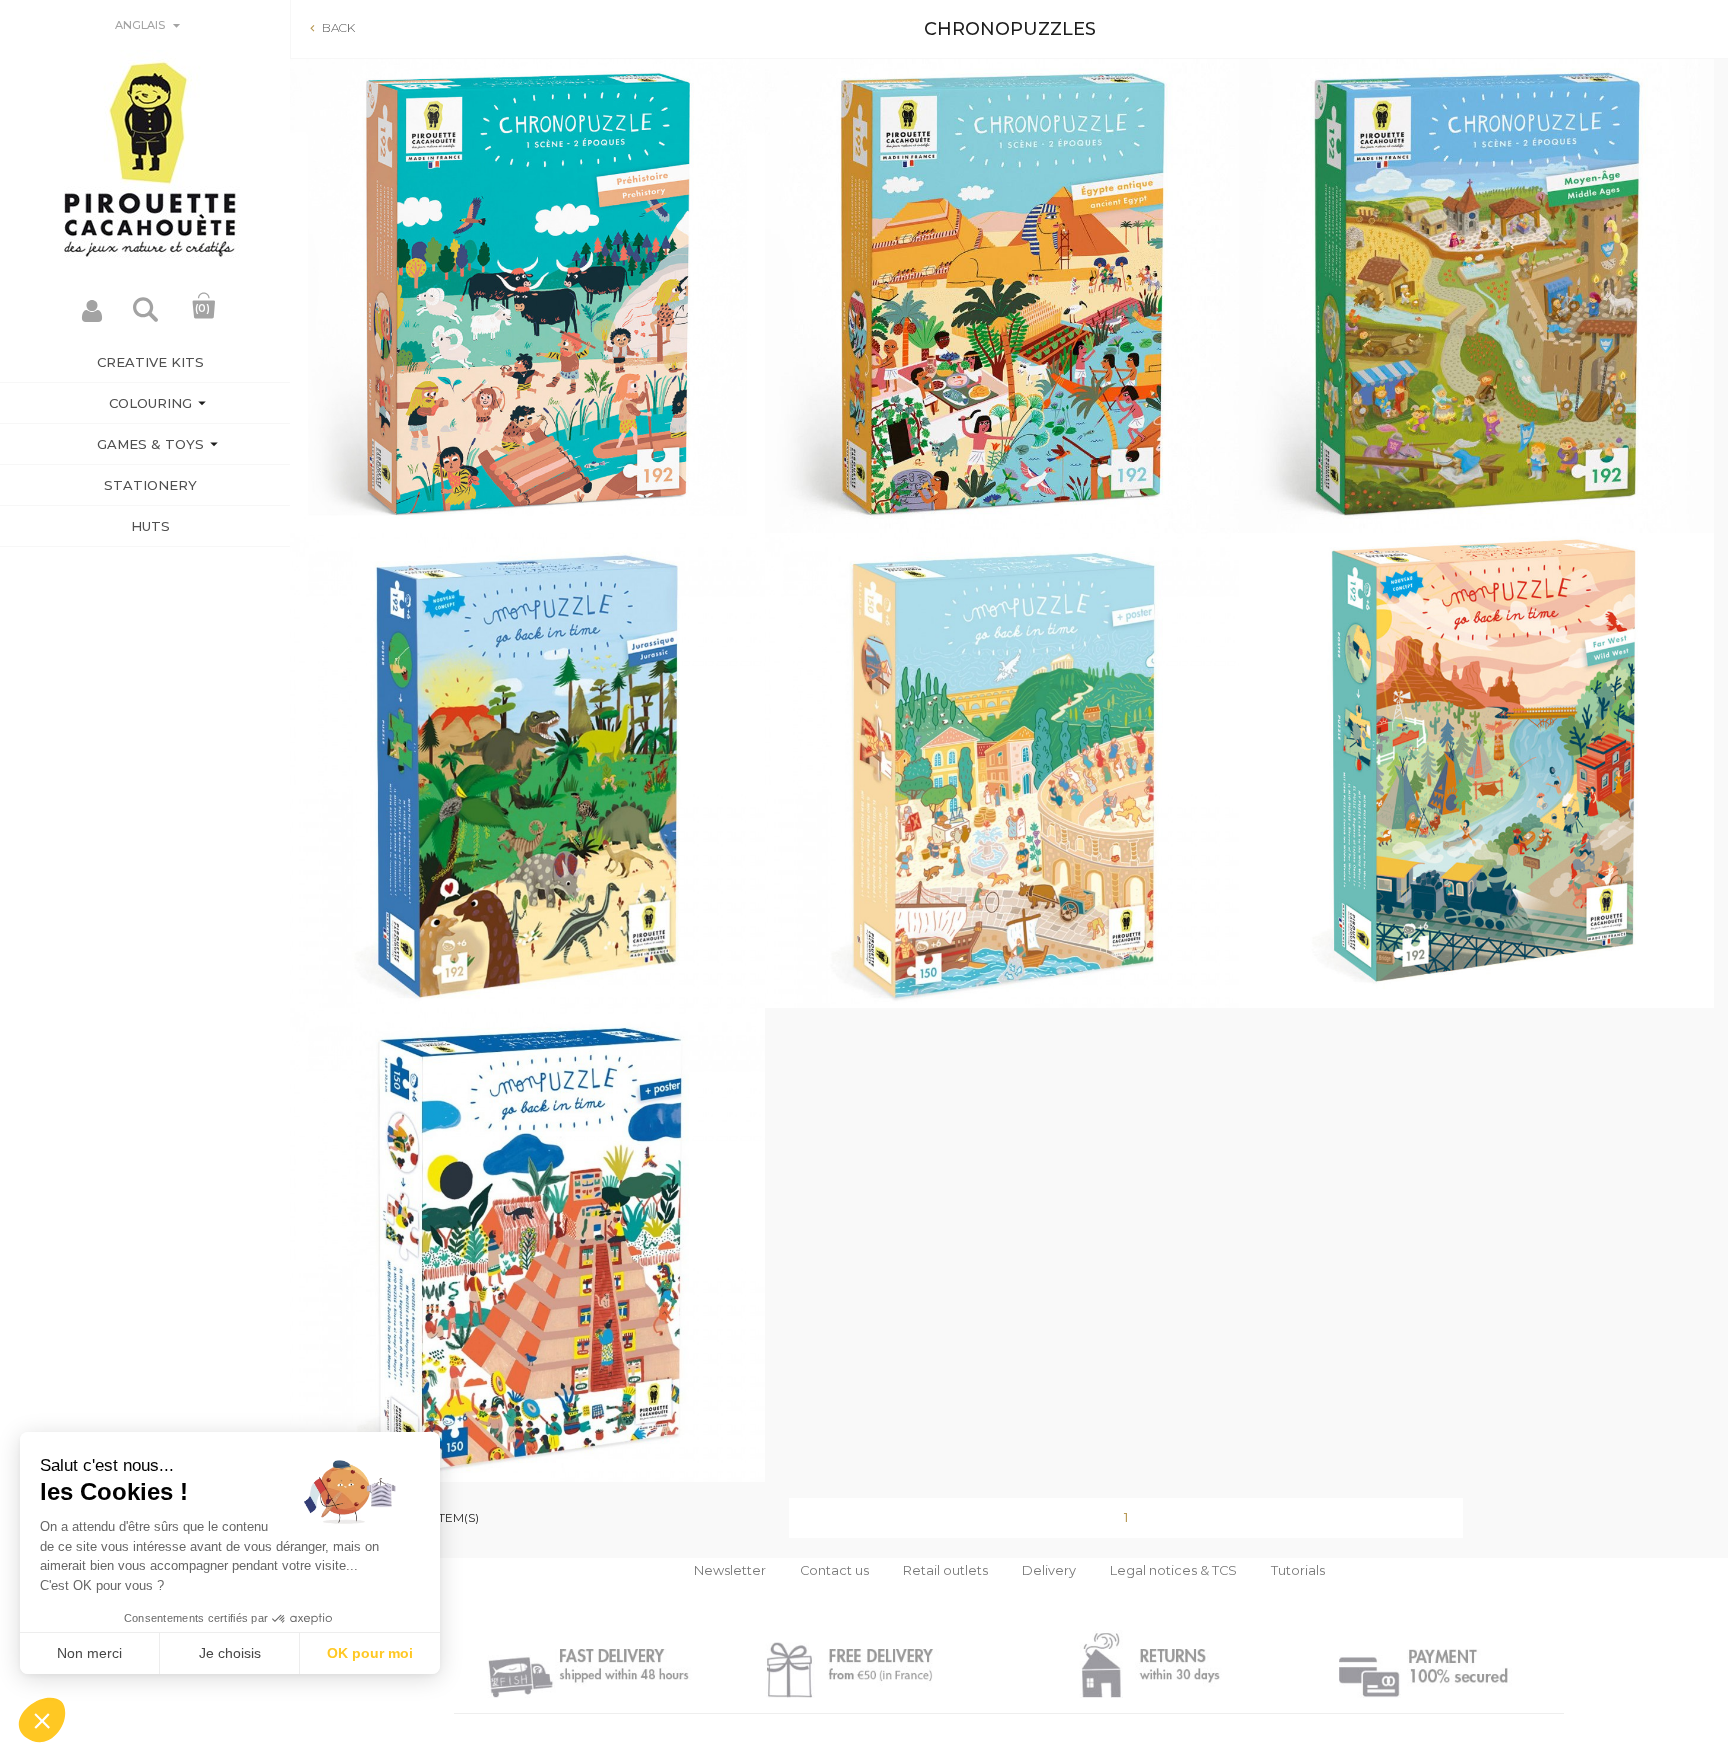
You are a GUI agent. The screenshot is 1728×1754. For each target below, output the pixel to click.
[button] (42, 1720)
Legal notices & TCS (1173, 1570)
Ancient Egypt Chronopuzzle (1001, 340)
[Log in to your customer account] (92, 316)
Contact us (834, 1570)
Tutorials (1298, 1570)
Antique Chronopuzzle (1002, 814)
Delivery (1049, 1570)
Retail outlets (945, 1570)
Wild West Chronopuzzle (1476, 814)
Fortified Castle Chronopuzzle (1476, 340)
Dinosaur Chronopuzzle (527, 814)
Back (330, 27)
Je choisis (230, 1653)
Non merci (89, 1653)
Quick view (527, 465)
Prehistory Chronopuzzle (527, 340)
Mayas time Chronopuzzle (527, 1289)
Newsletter (730, 1570)
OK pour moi (370, 1653)
